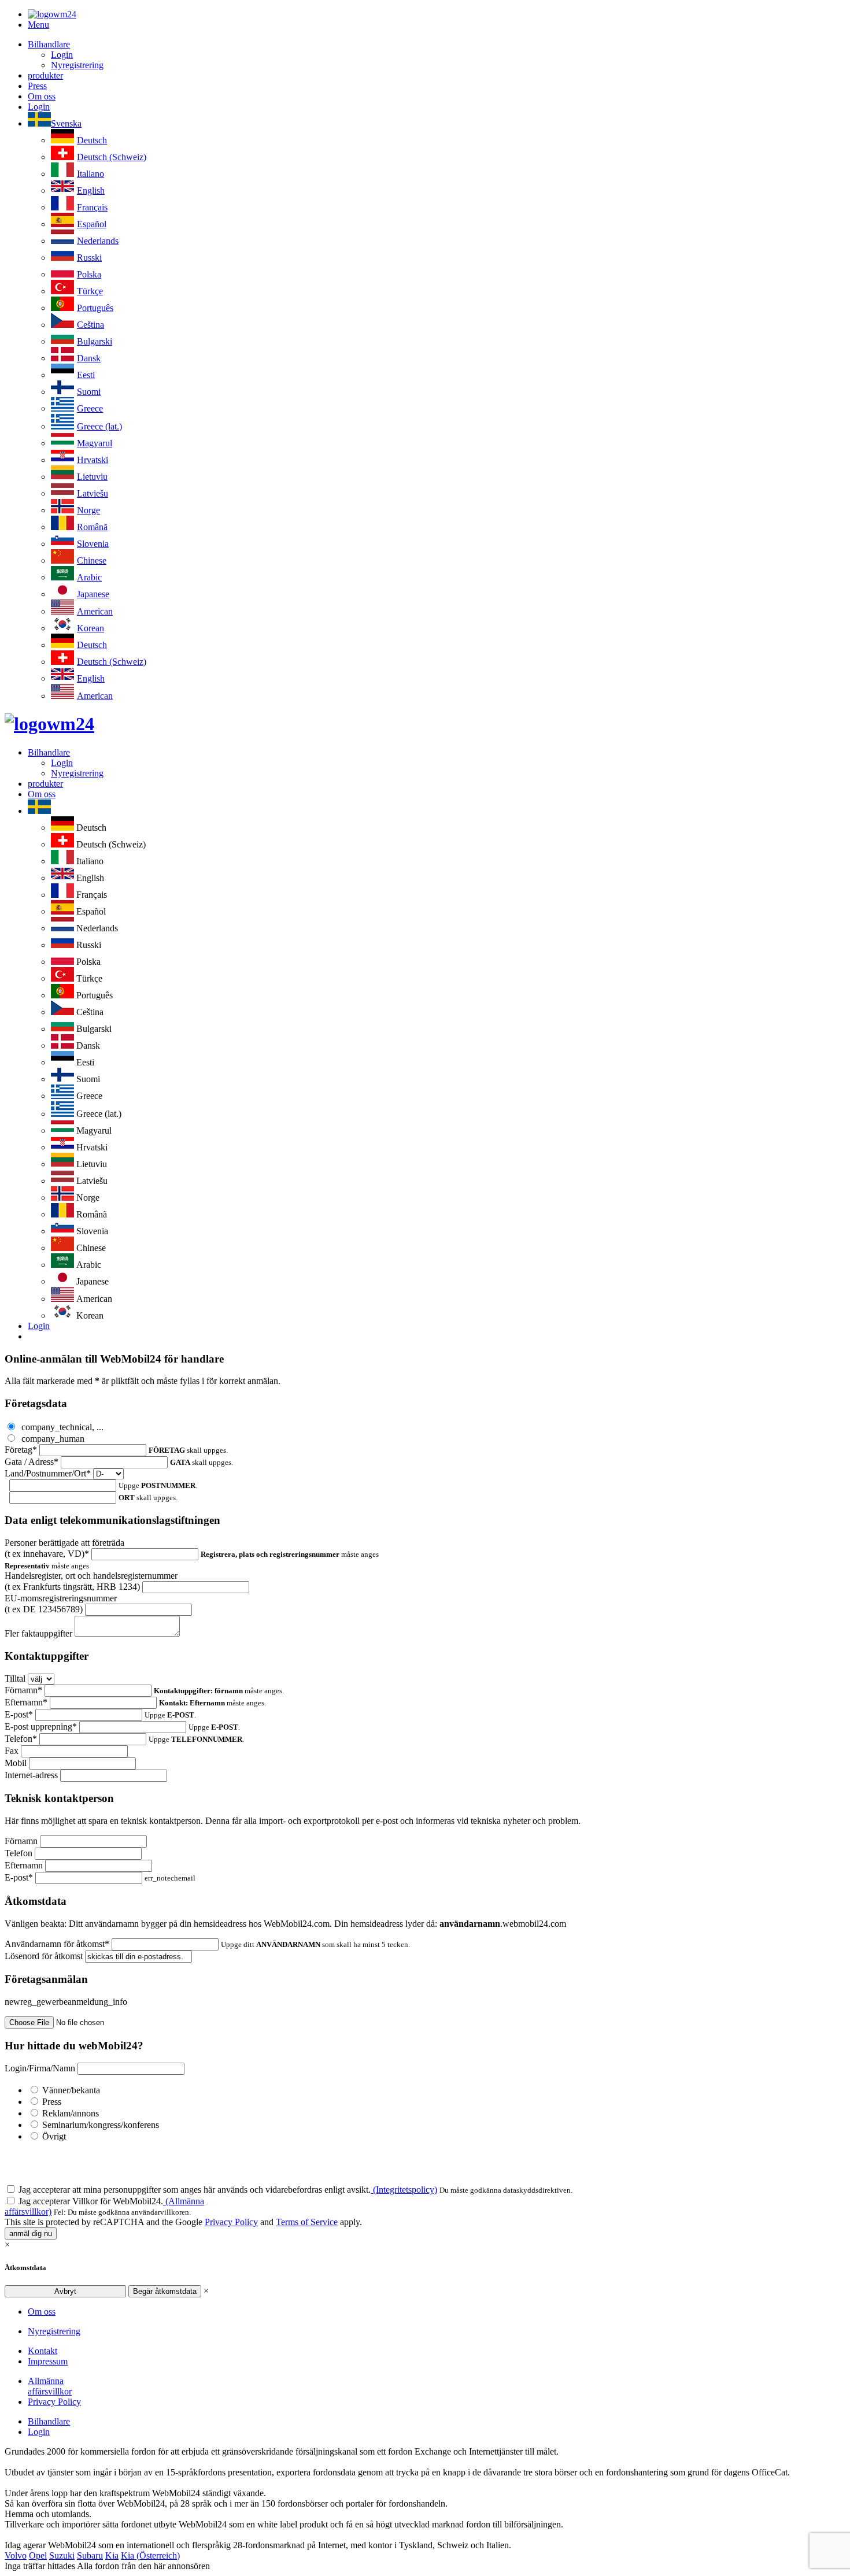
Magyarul (95, 443)
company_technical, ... (61, 1427)
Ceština (90, 325)
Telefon (19, 1853)
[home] (49, 724)
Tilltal (15, 1679)
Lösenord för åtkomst (44, 1956)
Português (95, 308)
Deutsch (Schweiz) (112, 157)
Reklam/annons (71, 2113)
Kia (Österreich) (150, 2555)
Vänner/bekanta (71, 2090)
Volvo (16, 2555)
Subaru (90, 2555)
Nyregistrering (77, 65)
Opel (38, 2555)
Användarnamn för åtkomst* (57, 1944)
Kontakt (42, 2351)
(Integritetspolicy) (404, 2190)
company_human (52, 1439)
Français (92, 207)
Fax (12, 1751)
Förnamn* (23, 1690)
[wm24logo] (52, 14)
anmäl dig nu (31, 2233)
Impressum (48, 2361)
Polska (89, 274)
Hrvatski (93, 460)
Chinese (92, 560)
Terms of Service (307, 2222)
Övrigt (54, 2136)
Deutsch (92, 140)
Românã (92, 527)
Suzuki (62, 2555)
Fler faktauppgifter (38, 1633)
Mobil (16, 1763)
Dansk (89, 358)
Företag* (21, 1450)
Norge (88, 510)
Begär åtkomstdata (165, 2291)
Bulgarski (95, 341)
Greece (90, 408)
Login (62, 55)
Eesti (86, 375)
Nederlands (98, 241)
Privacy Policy (231, 2222)
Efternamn (24, 1865)
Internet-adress (31, 1775)
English (91, 190)
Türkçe (90, 291)
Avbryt (65, 2291)
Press (37, 86)
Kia (112, 2555)
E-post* (19, 1714)
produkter (45, 75)
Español (92, 224)
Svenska (66, 123)
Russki (89, 258)
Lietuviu (92, 477)
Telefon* (21, 1739)
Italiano (90, 174)
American (95, 611)
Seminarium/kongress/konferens (101, 2125)
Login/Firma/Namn (40, 2068)
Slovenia (93, 544)
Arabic (89, 577)
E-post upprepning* (41, 1726)
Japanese (93, 594)
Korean (90, 628)
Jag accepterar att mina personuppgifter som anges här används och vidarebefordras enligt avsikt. (228, 2190)
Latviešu (93, 493)
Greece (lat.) (99, 426)
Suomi (89, 392)
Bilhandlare (49, 44)
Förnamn (21, 1841)
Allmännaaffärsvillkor (50, 2386)
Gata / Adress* (32, 1462)
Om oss (42, 96)
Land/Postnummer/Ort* (48, 1473)
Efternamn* (26, 1702)
